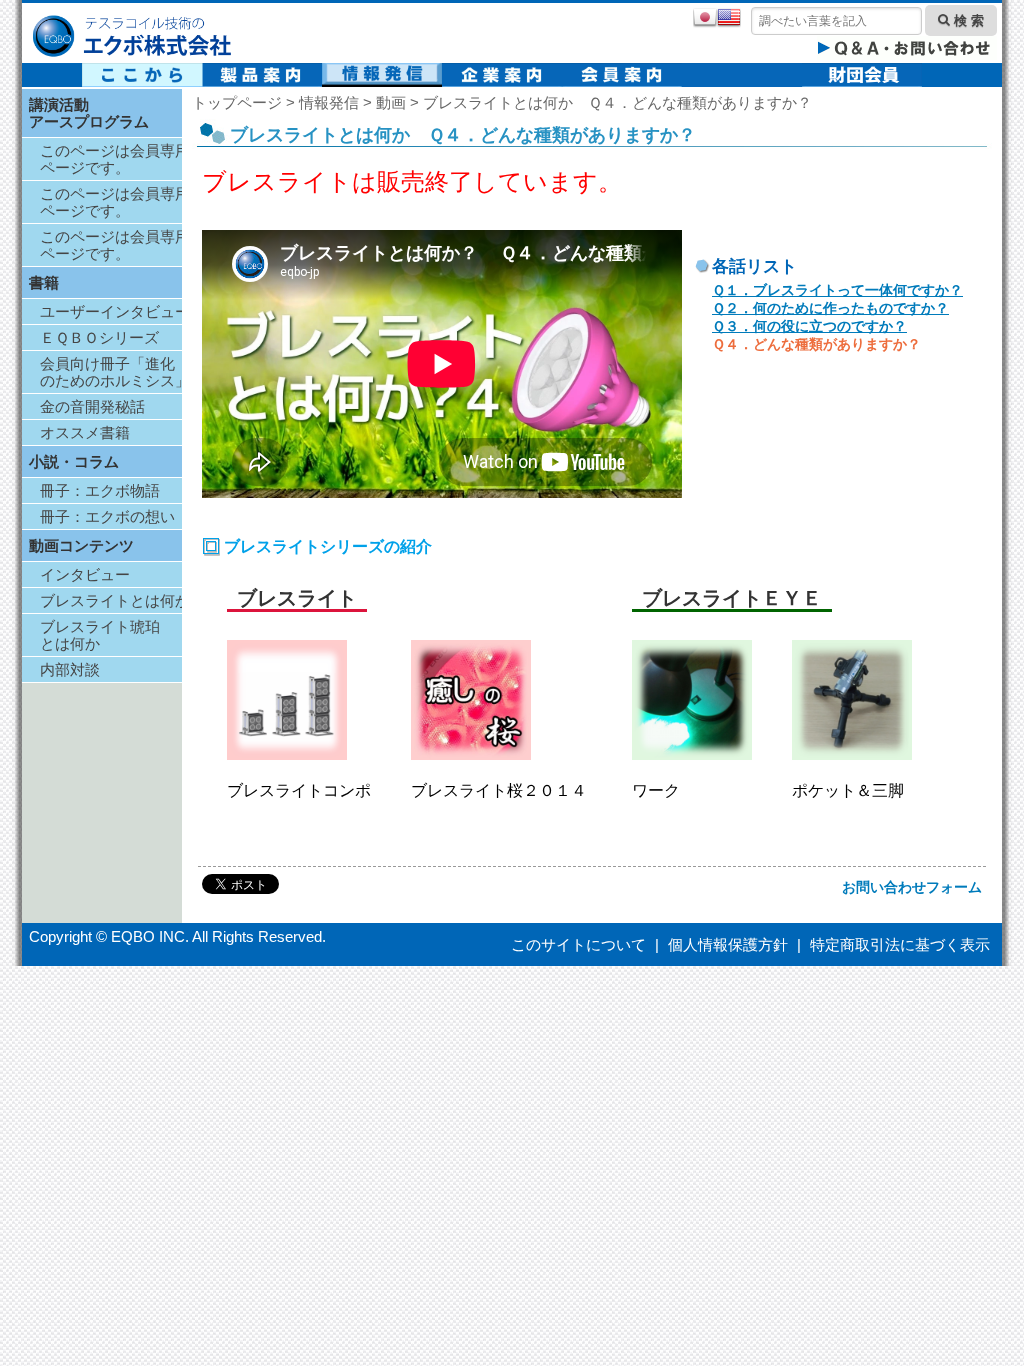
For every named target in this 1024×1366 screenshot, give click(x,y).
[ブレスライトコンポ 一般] (287, 754)
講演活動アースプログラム (89, 113)
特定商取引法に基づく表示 (900, 944)
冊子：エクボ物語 (100, 490)
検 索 (967, 20)
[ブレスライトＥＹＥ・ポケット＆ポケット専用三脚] (852, 754)
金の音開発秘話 (92, 406)
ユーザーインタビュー (115, 311)
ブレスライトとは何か (115, 600)
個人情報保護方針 (728, 944)
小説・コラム (74, 461)
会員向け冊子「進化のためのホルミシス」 (115, 372)
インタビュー (85, 574)
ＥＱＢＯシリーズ (99, 337)
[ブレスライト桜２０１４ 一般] (471, 754)
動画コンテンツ (81, 545)
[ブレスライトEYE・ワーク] (692, 754)
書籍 (44, 282)
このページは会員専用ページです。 (115, 159)
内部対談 (70, 669)
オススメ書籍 (85, 432)
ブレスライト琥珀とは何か (100, 635)
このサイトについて (578, 944)
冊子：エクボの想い (107, 516)
